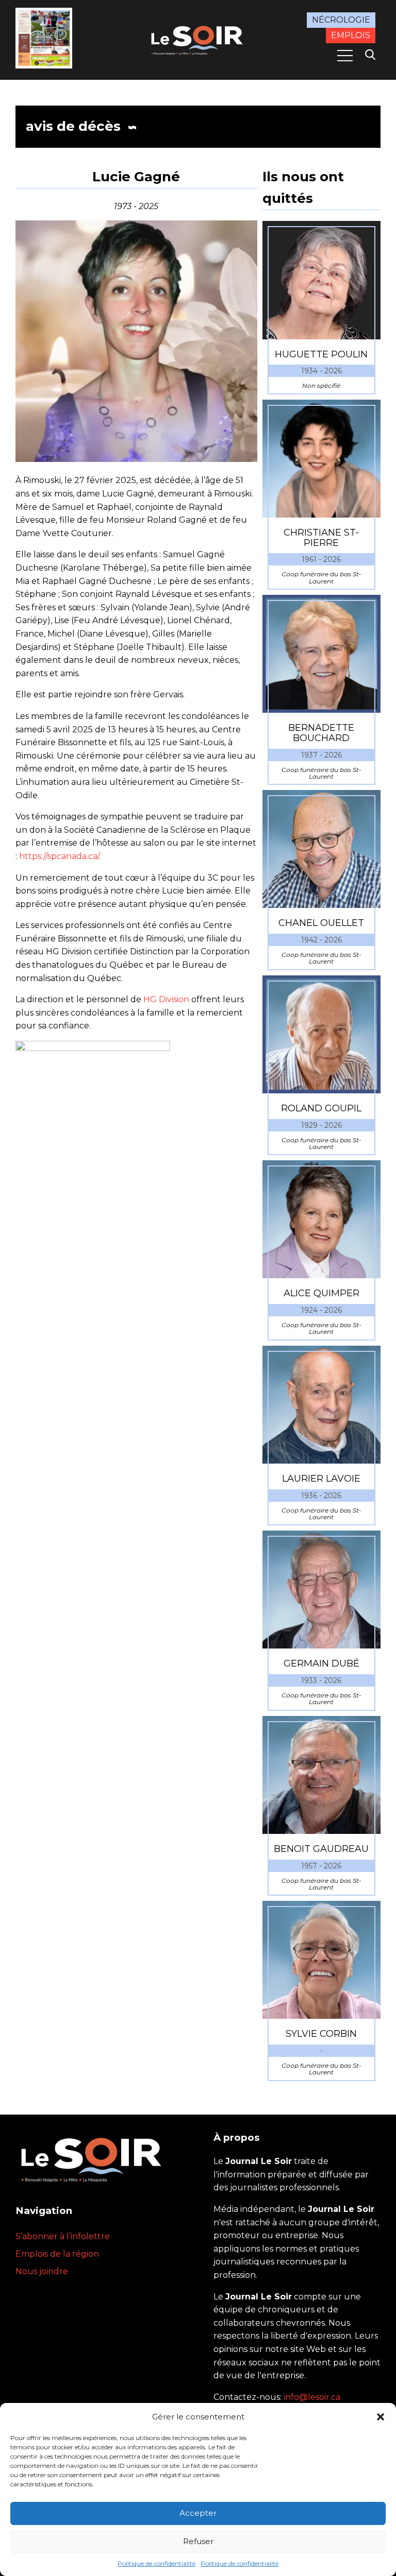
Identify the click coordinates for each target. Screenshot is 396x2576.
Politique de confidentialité (156, 2563)
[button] (381, 2417)
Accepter (198, 2513)
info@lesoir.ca (312, 2397)
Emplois (351, 35)
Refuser (198, 2541)
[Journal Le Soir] (198, 39)
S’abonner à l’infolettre (63, 2236)
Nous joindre (42, 2271)
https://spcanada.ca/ (59, 856)
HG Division (166, 999)
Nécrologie (341, 20)
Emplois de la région (57, 2254)
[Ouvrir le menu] (345, 56)
